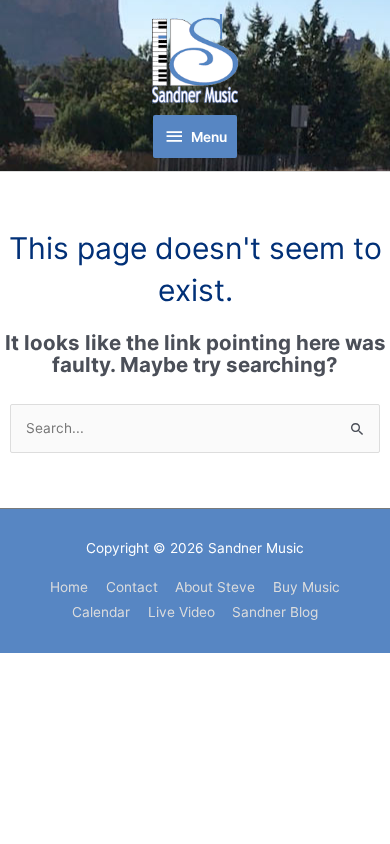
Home (69, 587)
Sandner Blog (275, 612)
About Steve (215, 587)
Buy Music (306, 587)
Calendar (101, 612)
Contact (132, 587)
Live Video (181, 612)
